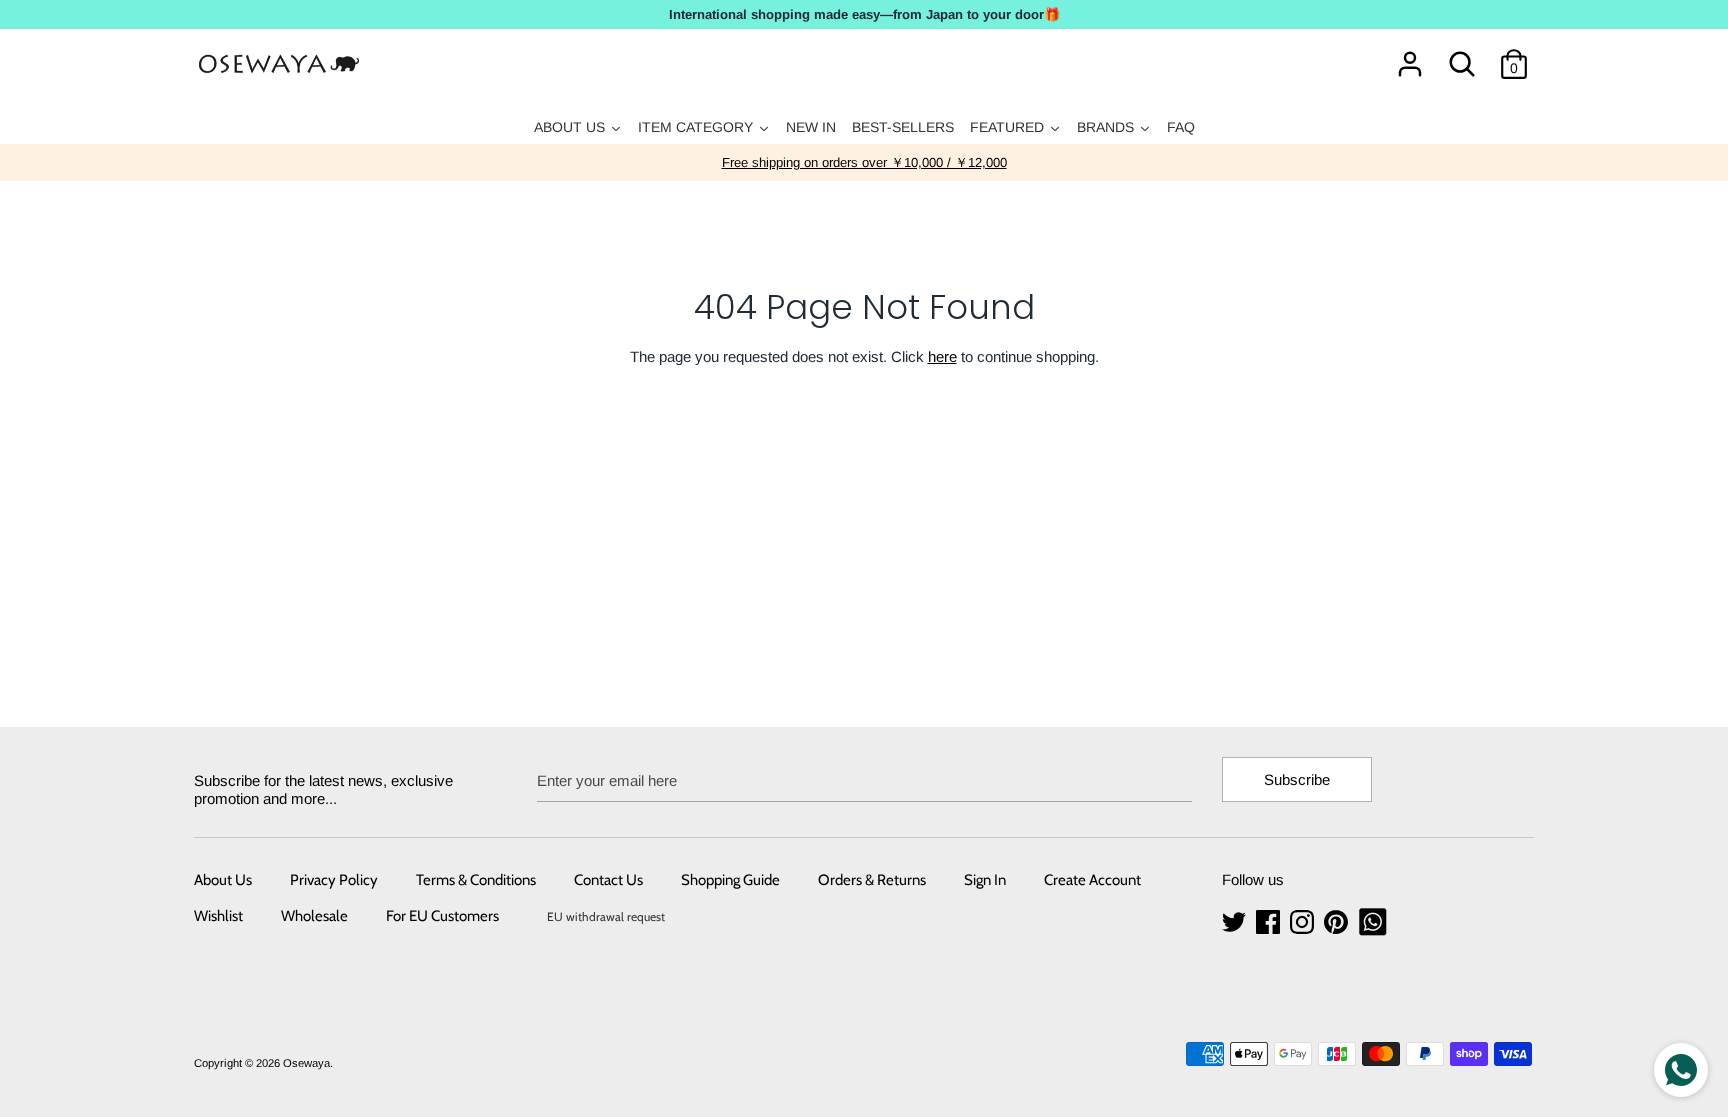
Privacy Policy (334, 880)
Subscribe (1297, 779)
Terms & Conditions (476, 880)
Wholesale (314, 916)
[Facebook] (1270, 922)
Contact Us (608, 880)
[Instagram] (1304, 922)
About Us (223, 880)
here (942, 356)
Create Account (1092, 880)
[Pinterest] (1338, 922)
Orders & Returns (872, 880)
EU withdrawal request (606, 916)
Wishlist (218, 916)
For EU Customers (442, 916)
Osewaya (306, 1063)
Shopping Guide (730, 880)
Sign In (985, 880)
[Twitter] (1236, 922)
